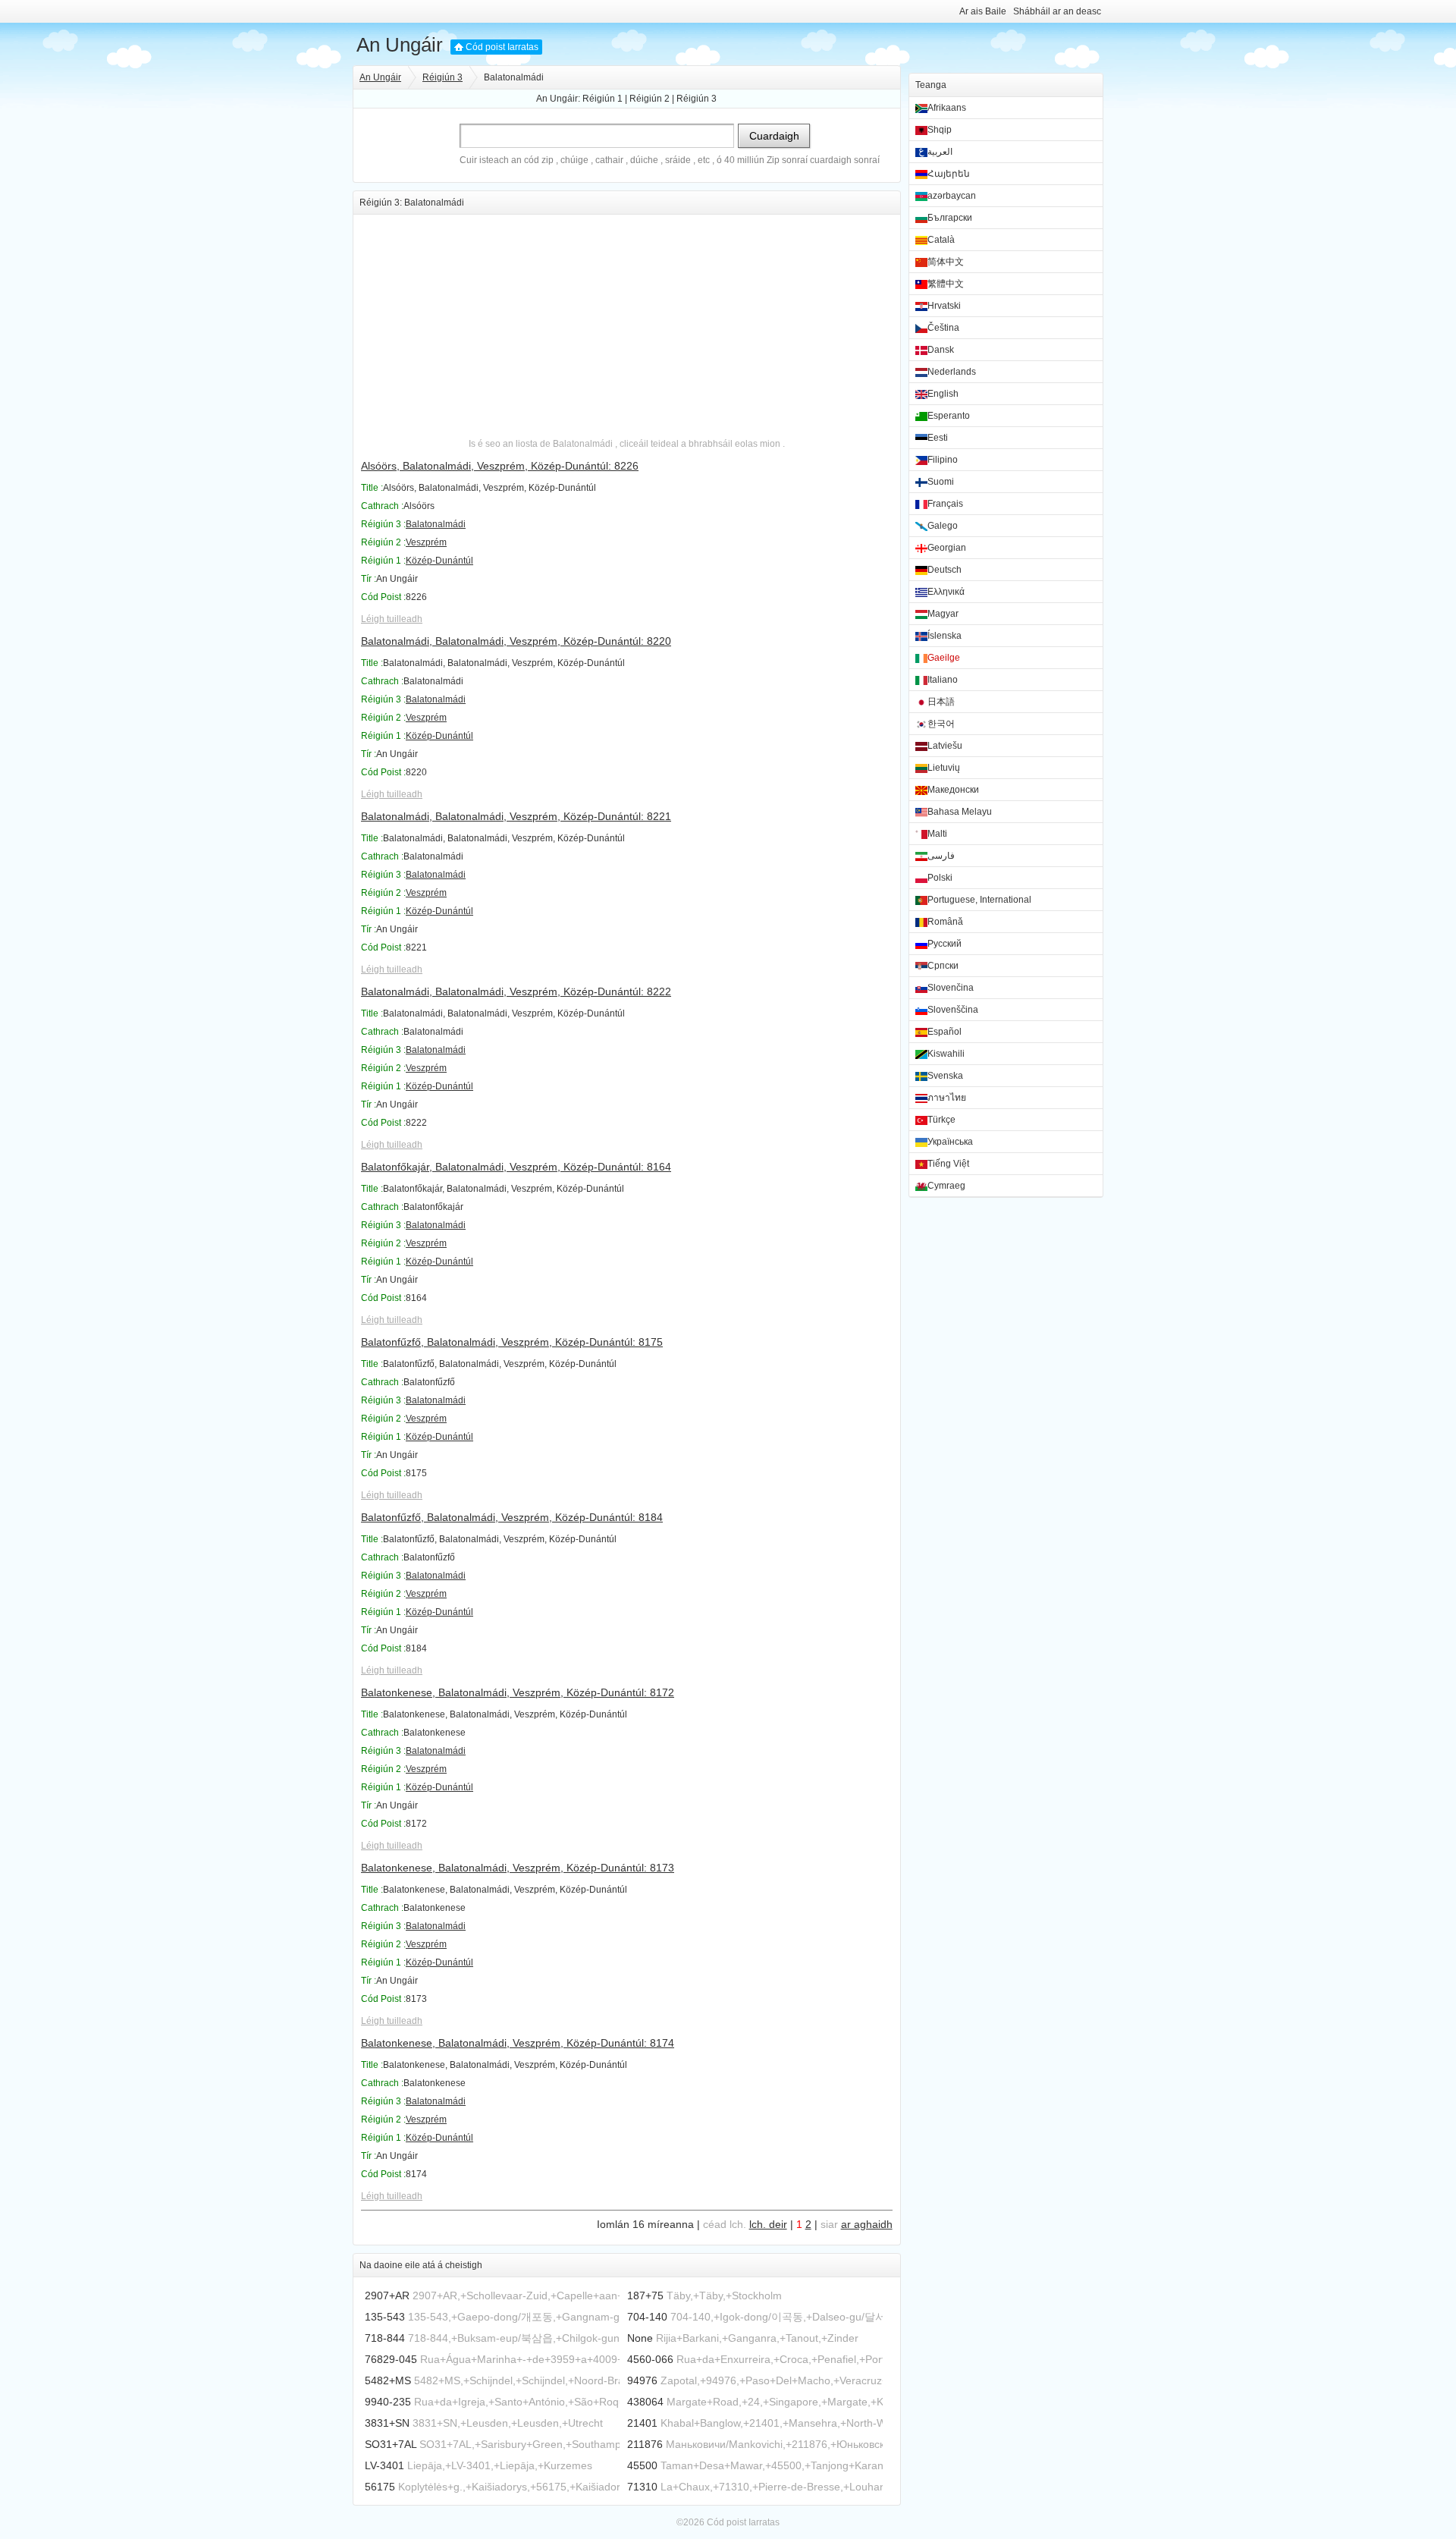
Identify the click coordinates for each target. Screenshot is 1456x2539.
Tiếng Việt (948, 1164)
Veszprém (426, 542)
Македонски (953, 790)
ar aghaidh (867, 2224)
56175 (380, 2487)
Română (945, 922)
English (943, 394)
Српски (943, 966)
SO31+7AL (391, 2444)
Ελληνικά (946, 592)
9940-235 (388, 2402)
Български (950, 218)
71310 (642, 2487)
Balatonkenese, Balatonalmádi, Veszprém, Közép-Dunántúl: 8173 (518, 1868)
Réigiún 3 (442, 77)
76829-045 (391, 2359)
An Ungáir (400, 45)
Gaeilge (944, 658)
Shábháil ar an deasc (1057, 11)
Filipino (943, 460)
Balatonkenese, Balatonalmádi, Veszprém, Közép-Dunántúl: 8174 (518, 2043)
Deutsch (945, 570)
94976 (642, 2380)
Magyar (943, 614)
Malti (937, 834)
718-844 (385, 2338)
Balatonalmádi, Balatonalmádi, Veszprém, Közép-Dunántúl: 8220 (516, 641)
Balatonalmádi (436, 524)
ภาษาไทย (947, 1098)
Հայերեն (949, 174)
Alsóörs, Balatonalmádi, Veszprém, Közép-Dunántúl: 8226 (500, 466)
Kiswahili (946, 1054)
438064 (645, 2402)
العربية (940, 152)
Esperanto (949, 416)
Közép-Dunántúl (439, 561)
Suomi (941, 482)
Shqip (940, 130)
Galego (943, 526)
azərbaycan (952, 196)
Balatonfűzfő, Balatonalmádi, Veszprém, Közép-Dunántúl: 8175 (512, 1342)
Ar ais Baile (983, 11)
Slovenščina (953, 1010)
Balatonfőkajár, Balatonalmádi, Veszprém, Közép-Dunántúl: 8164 (516, 1167)
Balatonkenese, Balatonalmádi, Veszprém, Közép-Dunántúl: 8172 (518, 1692)
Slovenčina (951, 988)
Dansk (941, 350)
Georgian (947, 548)
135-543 (385, 2317)
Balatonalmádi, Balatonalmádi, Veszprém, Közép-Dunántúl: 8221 (516, 816)
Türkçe (941, 1120)
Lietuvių (944, 768)
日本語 (941, 702)
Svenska (945, 1076)
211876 (645, 2444)
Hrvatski (944, 306)
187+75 (645, 2295)
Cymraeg (946, 1186)
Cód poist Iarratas (502, 47)
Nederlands (952, 372)
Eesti (938, 438)
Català (941, 240)
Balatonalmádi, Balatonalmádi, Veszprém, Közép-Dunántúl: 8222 (516, 991)
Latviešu (945, 746)
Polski (940, 878)
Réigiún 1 (602, 99)
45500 (642, 2465)
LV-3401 (384, 2465)
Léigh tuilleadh (392, 619)
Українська (950, 1142)
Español (945, 1032)
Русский (945, 944)
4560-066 (650, 2359)
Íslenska (945, 636)
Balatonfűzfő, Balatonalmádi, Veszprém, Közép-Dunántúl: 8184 (512, 1517)
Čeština (943, 328)
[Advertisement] (627, 321)
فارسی (941, 856)
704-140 (647, 2317)
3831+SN (387, 2423)
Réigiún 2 (650, 99)
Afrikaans (947, 108)
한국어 (941, 724)
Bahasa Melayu (960, 812)
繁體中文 (946, 284)
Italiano (943, 680)
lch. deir (768, 2224)
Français (945, 504)
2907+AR (387, 2295)
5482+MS (388, 2380)
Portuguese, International (979, 900)
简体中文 (946, 262)
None (640, 2338)
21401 (642, 2423)
